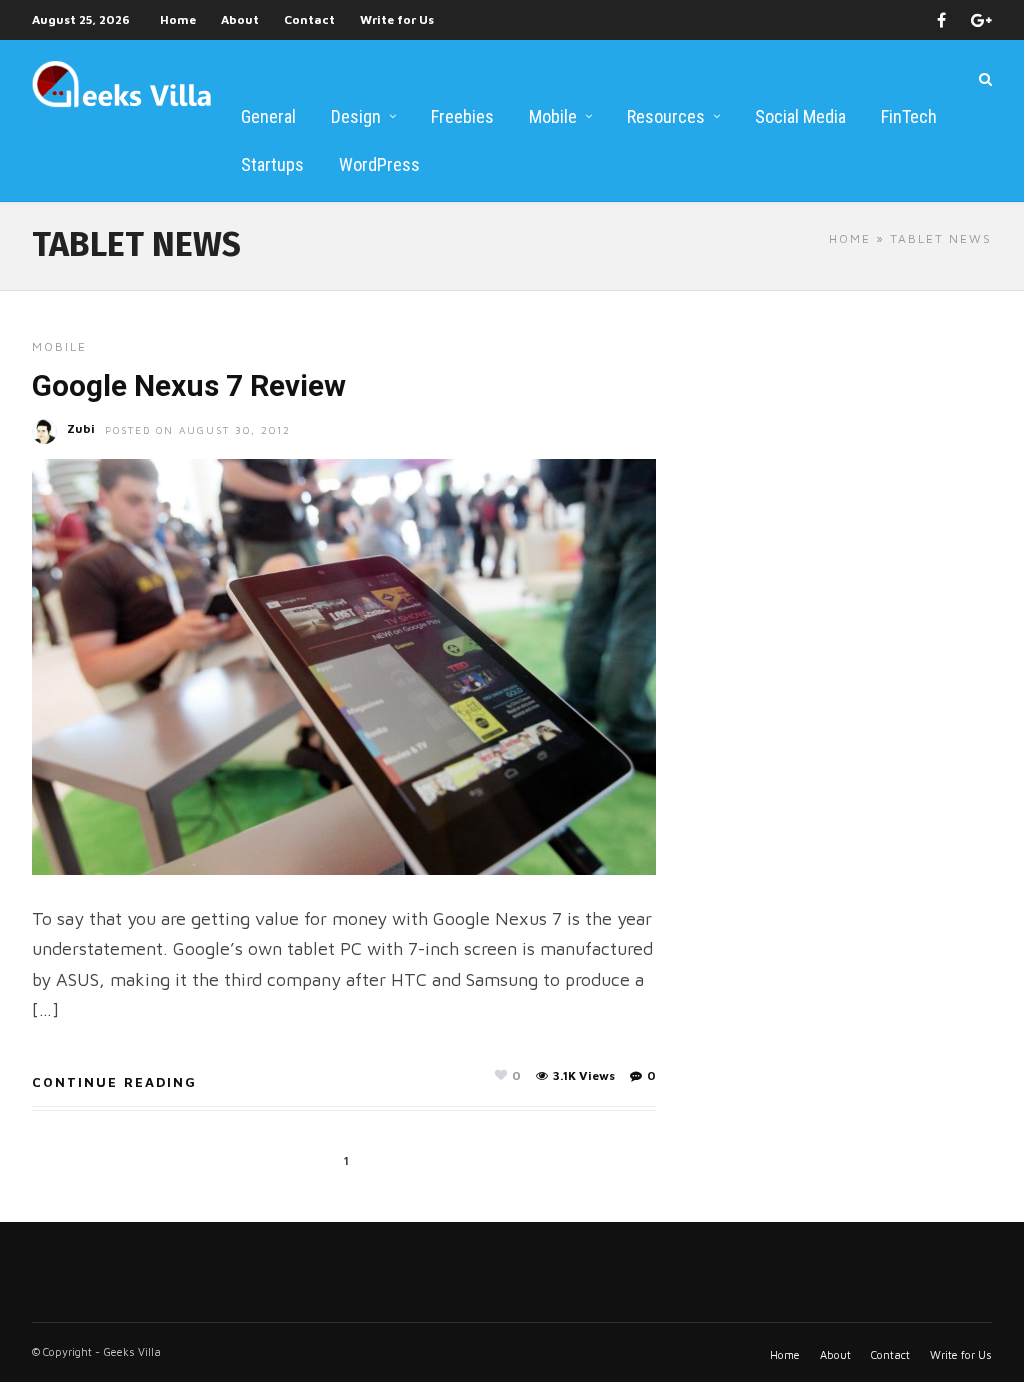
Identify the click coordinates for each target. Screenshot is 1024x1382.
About (240, 19)
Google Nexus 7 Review (189, 385)
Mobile (553, 116)
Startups (272, 164)
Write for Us (397, 19)
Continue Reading (114, 1082)
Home (178, 19)
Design (356, 116)
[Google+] (981, 20)
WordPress (379, 164)
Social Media (800, 116)
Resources (666, 116)
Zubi (81, 428)
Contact (309, 19)
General (268, 116)
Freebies (462, 116)
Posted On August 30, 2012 (198, 430)
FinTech (909, 116)
